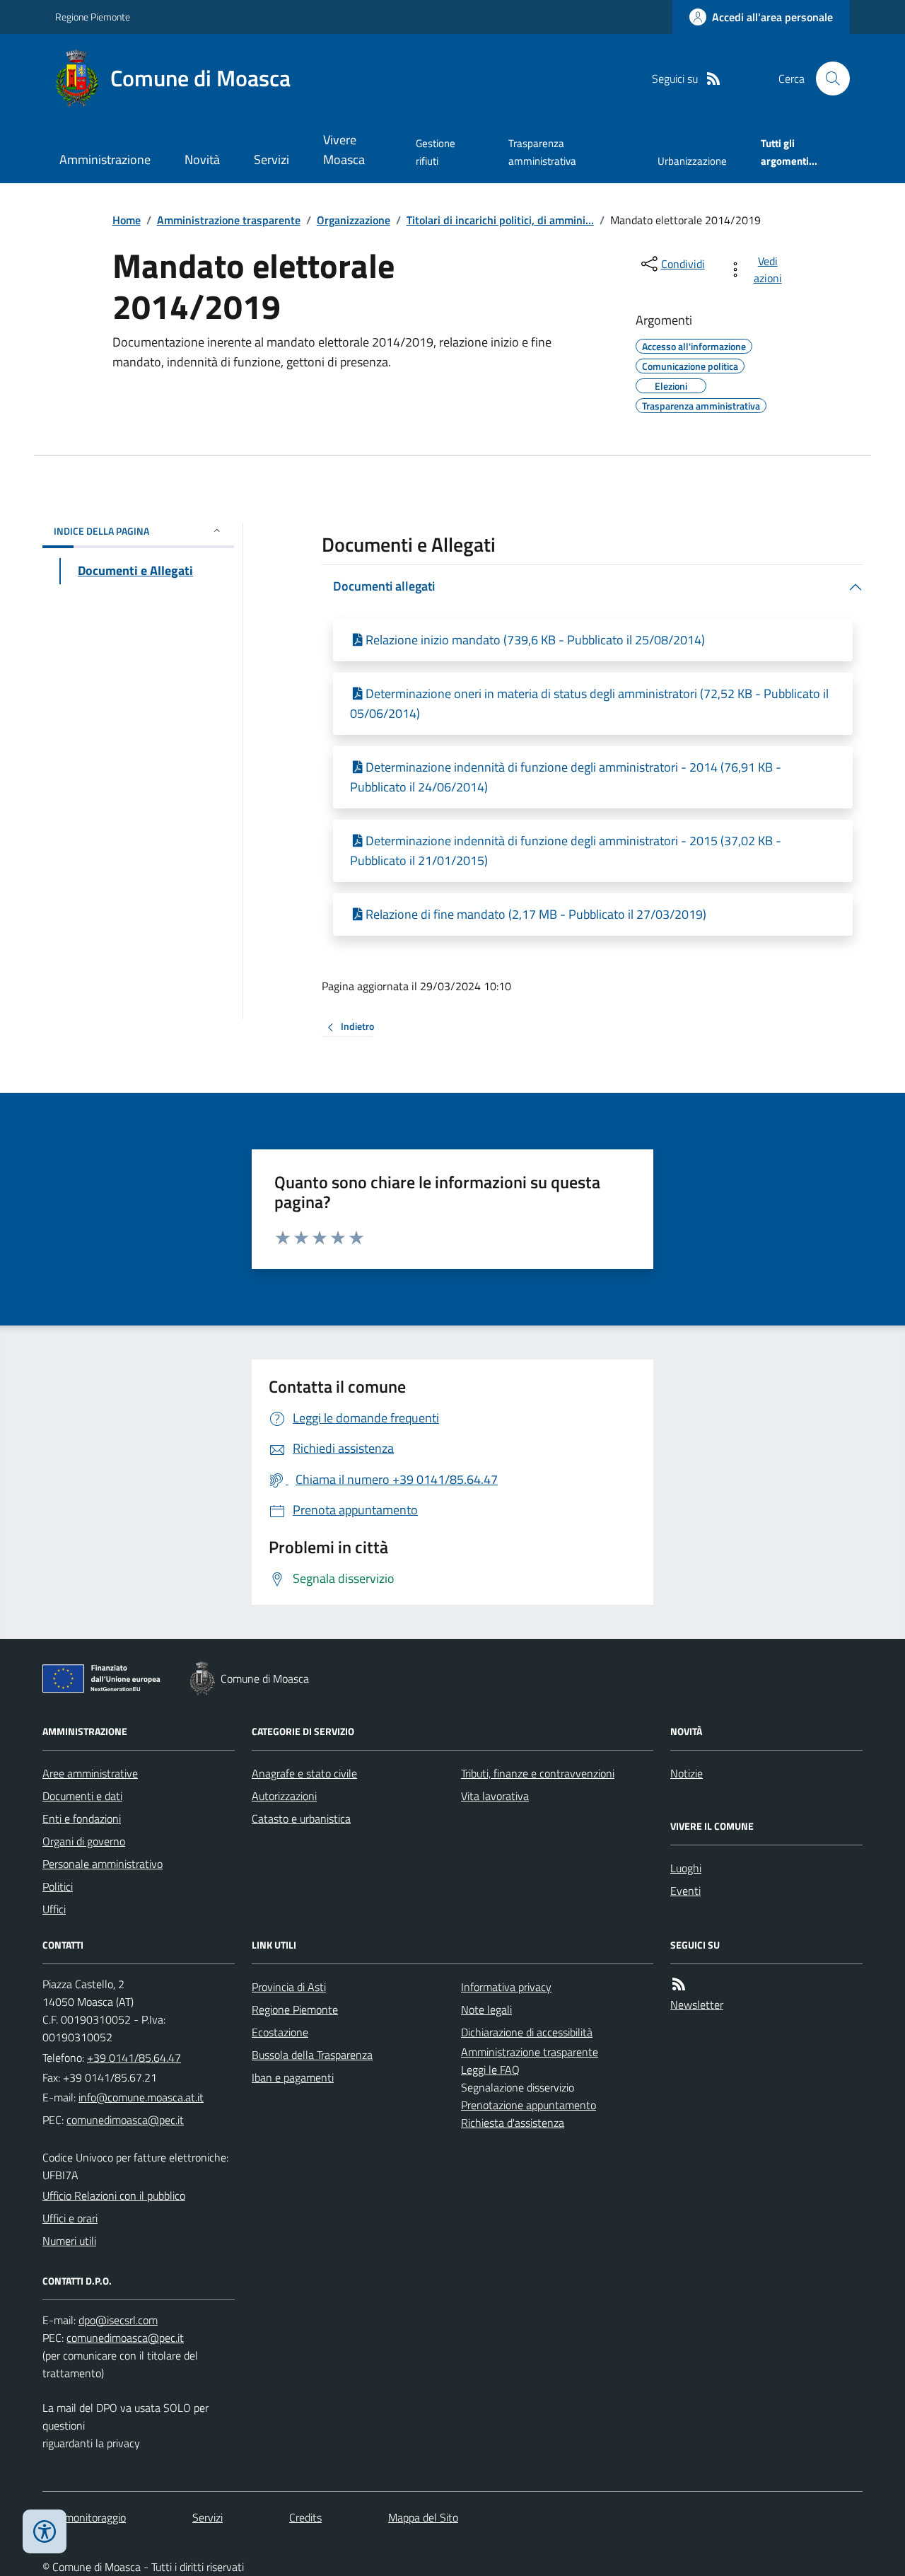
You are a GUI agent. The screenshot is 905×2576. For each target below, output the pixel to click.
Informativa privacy (506, 1987)
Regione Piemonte (93, 17)
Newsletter (697, 2004)
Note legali (486, 2009)
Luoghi (686, 1868)
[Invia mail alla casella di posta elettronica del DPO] (118, 2320)
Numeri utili (69, 2241)
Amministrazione (105, 159)
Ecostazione (280, 2032)
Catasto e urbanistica (301, 1818)
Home (127, 220)
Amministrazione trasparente (229, 220)
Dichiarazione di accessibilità (527, 2032)
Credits (305, 2517)
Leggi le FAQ (490, 2070)
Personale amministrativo (103, 1864)
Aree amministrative (90, 1773)
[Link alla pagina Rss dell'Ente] (679, 1984)
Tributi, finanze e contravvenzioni (538, 1773)
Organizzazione (354, 220)
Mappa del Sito (423, 2517)
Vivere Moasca (344, 150)
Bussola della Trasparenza (312, 2055)
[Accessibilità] (45, 2531)
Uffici (54, 1909)
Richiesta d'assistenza (513, 2123)
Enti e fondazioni (82, 1818)
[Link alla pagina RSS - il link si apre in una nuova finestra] (713, 79)
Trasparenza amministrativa (542, 152)
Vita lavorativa (495, 1796)
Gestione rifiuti (436, 152)
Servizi (271, 159)
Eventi (685, 1891)
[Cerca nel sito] (827, 79)
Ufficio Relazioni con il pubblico (114, 2195)
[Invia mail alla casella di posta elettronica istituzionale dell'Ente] (141, 2097)
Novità (202, 159)
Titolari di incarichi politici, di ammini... (500, 220)
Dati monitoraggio (84, 2517)
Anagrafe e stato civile (304, 1773)
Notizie (687, 1773)
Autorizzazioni (284, 1796)
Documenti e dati (82, 1796)
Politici (58, 1886)
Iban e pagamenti (293, 2077)
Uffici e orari (70, 2218)
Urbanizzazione (692, 161)
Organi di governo (84, 1841)
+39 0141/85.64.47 (134, 2058)
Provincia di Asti (289, 1987)
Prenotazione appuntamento (529, 2105)
